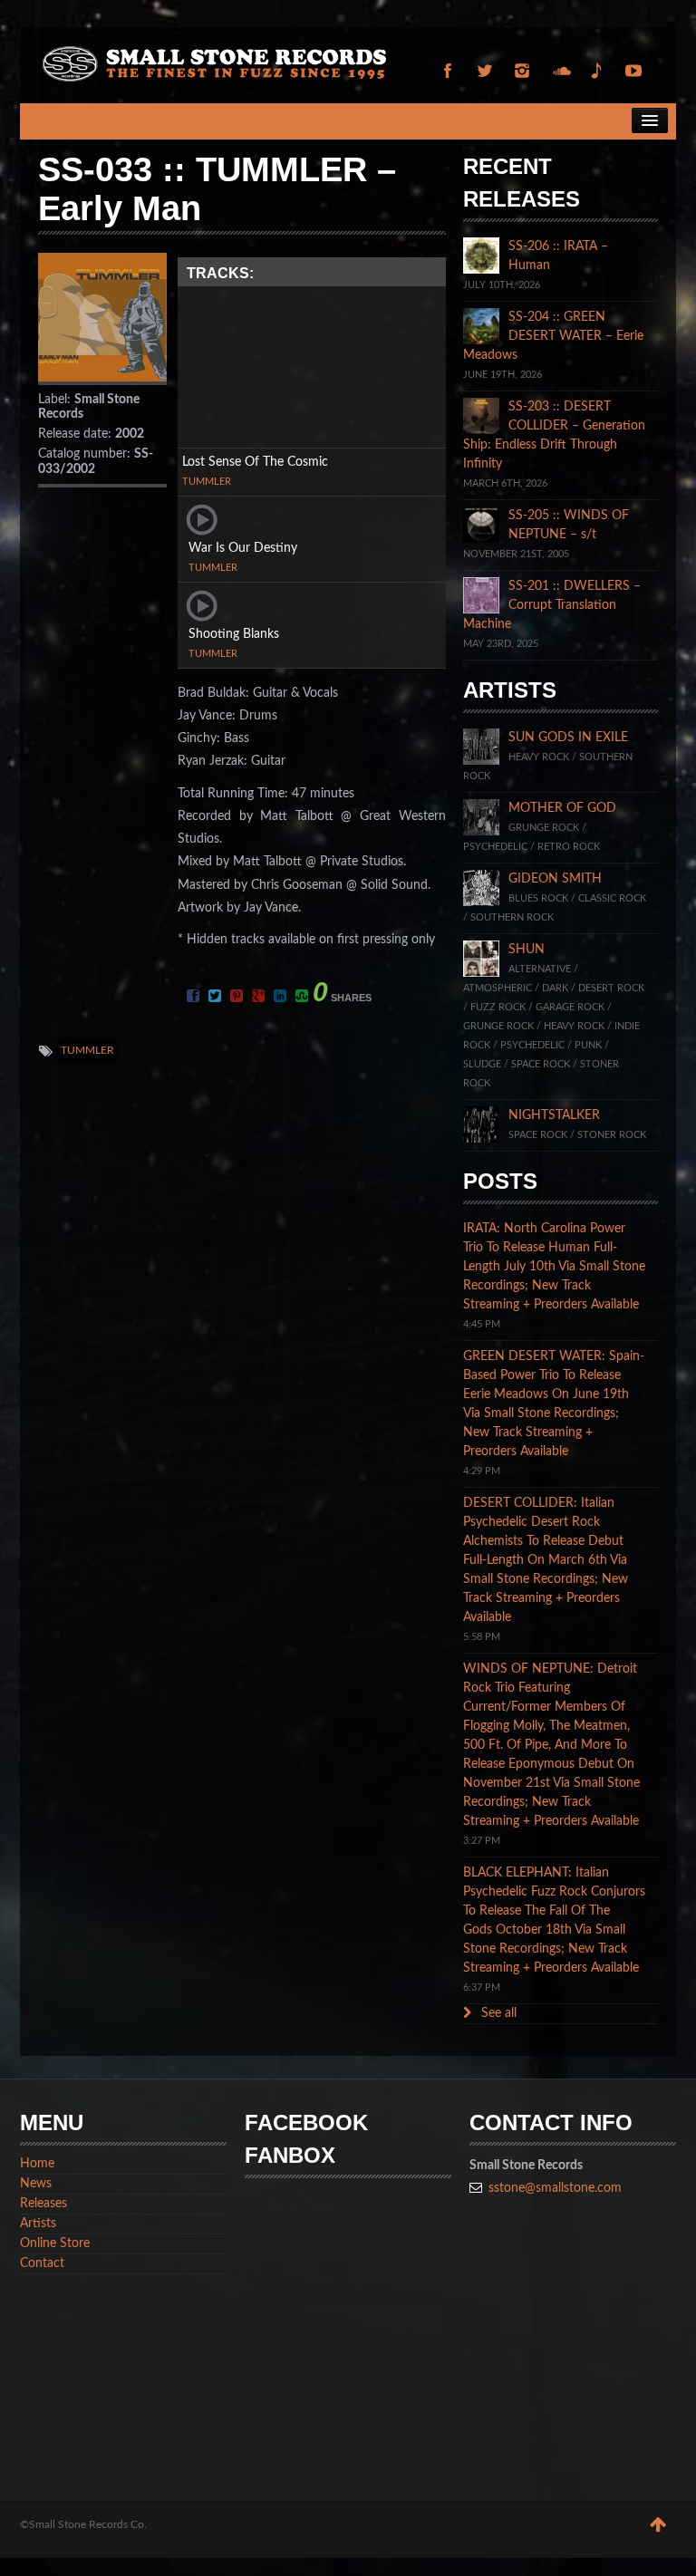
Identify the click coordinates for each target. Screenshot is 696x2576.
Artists (38, 2224)
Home (37, 2164)
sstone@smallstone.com (555, 2188)
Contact (42, 2263)
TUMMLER (207, 482)
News (36, 2184)
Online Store (55, 2243)
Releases (43, 2204)
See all (497, 2013)
